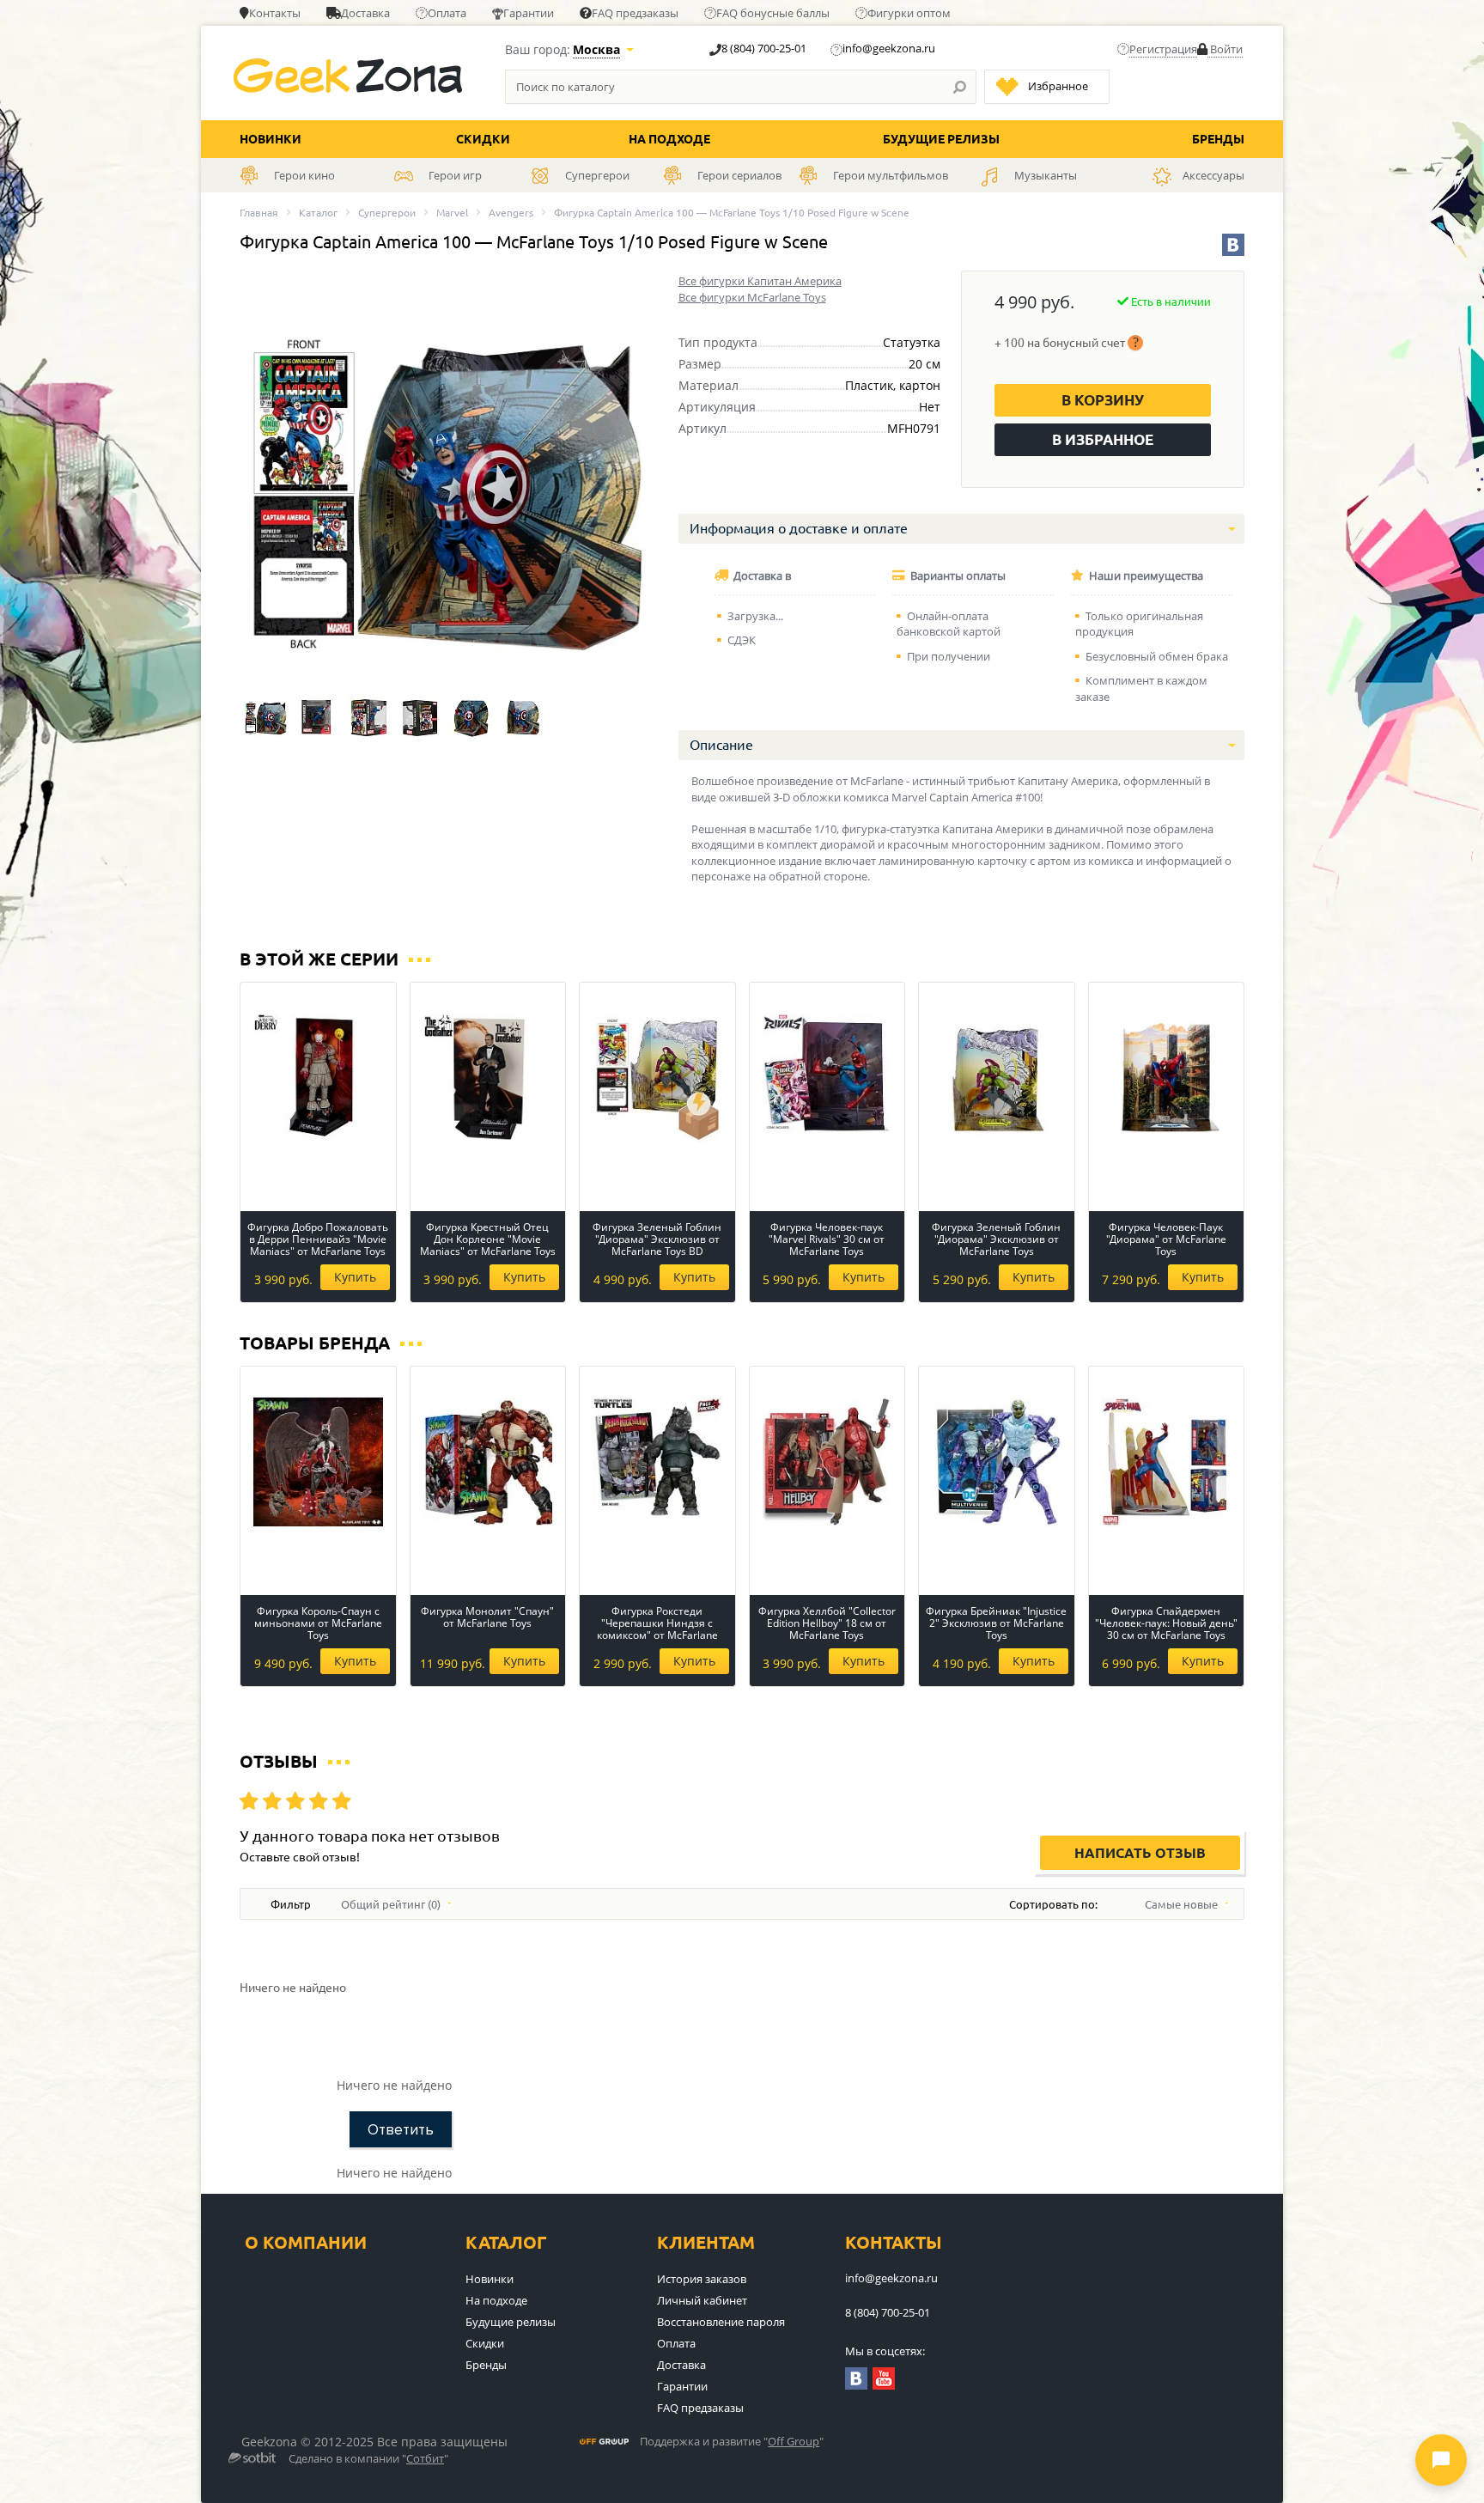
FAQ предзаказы (635, 13)
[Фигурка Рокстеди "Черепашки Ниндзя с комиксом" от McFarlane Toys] (657, 1462)
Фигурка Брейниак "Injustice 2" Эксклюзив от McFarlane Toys (996, 1623)
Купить (355, 1277)
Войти (1225, 49)
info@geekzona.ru (889, 48)
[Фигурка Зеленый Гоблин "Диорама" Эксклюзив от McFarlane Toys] (997, 1078)
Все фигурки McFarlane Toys (752, 297)
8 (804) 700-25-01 (764, 48)
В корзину (1103, 400)
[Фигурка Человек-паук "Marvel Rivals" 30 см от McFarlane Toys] (827, 1078)
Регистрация (1163, 49)
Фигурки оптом (909, 13)
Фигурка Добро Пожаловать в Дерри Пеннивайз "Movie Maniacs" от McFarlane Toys (318, 1239)
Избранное (1058, 86)
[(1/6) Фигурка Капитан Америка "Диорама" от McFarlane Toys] (443, 478)
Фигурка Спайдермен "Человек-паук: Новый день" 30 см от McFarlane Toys (1166, 1623)
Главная (259, 213)
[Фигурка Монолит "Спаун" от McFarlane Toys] (488, 1462)
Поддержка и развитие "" (732, 2442)
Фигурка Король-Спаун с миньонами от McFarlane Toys (318, 1623)
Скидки (483, 139)
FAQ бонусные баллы (773, 13)
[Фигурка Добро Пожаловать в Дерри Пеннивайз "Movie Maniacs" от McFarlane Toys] (318, 1078)
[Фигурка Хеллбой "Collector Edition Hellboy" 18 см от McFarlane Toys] (827, 1462)
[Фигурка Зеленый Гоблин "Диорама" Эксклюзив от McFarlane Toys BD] (657, 1078)
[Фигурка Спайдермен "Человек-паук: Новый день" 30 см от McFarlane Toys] (1167, 1462)
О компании (306, 2242)
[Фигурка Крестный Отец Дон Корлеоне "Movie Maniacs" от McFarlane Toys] (488, 1078)
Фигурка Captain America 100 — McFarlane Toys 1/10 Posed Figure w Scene (732, 213)
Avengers (511, 213)
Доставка (365, 13)
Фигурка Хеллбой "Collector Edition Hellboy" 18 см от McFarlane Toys (827, 1623)
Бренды (1218, 139)
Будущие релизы (941, 139)
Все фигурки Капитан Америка (760, 281)
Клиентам (706, 2242)
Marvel (452, 213)
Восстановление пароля (721, 2322)
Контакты (275, 13)
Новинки (271, 139)
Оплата (447, 13)
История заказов (702, 2279)
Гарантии (529, 13)
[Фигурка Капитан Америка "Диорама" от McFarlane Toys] (265, 716)
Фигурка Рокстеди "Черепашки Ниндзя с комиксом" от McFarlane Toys (657, 1623)
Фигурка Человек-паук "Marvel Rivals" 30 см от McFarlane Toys (827, 1239)
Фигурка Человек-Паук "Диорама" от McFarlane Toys (1166, 1239)
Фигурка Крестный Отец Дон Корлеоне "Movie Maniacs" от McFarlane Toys (488, 1239)
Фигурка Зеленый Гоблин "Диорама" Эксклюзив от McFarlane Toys (996, 1239)
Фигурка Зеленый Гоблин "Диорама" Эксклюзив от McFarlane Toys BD (657, 1239)
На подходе (669, 139)
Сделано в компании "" (368, 2459)
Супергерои (387, 213)
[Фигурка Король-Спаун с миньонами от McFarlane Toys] (318, 1462)
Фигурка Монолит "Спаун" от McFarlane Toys (487, 1618)
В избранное (1103, 439)
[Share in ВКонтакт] (1233, 245)
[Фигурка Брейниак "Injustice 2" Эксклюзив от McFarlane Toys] (997, 1462)
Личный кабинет (702, 2300)
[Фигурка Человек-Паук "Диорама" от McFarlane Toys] (1167, 1078)
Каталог (318, 213)
